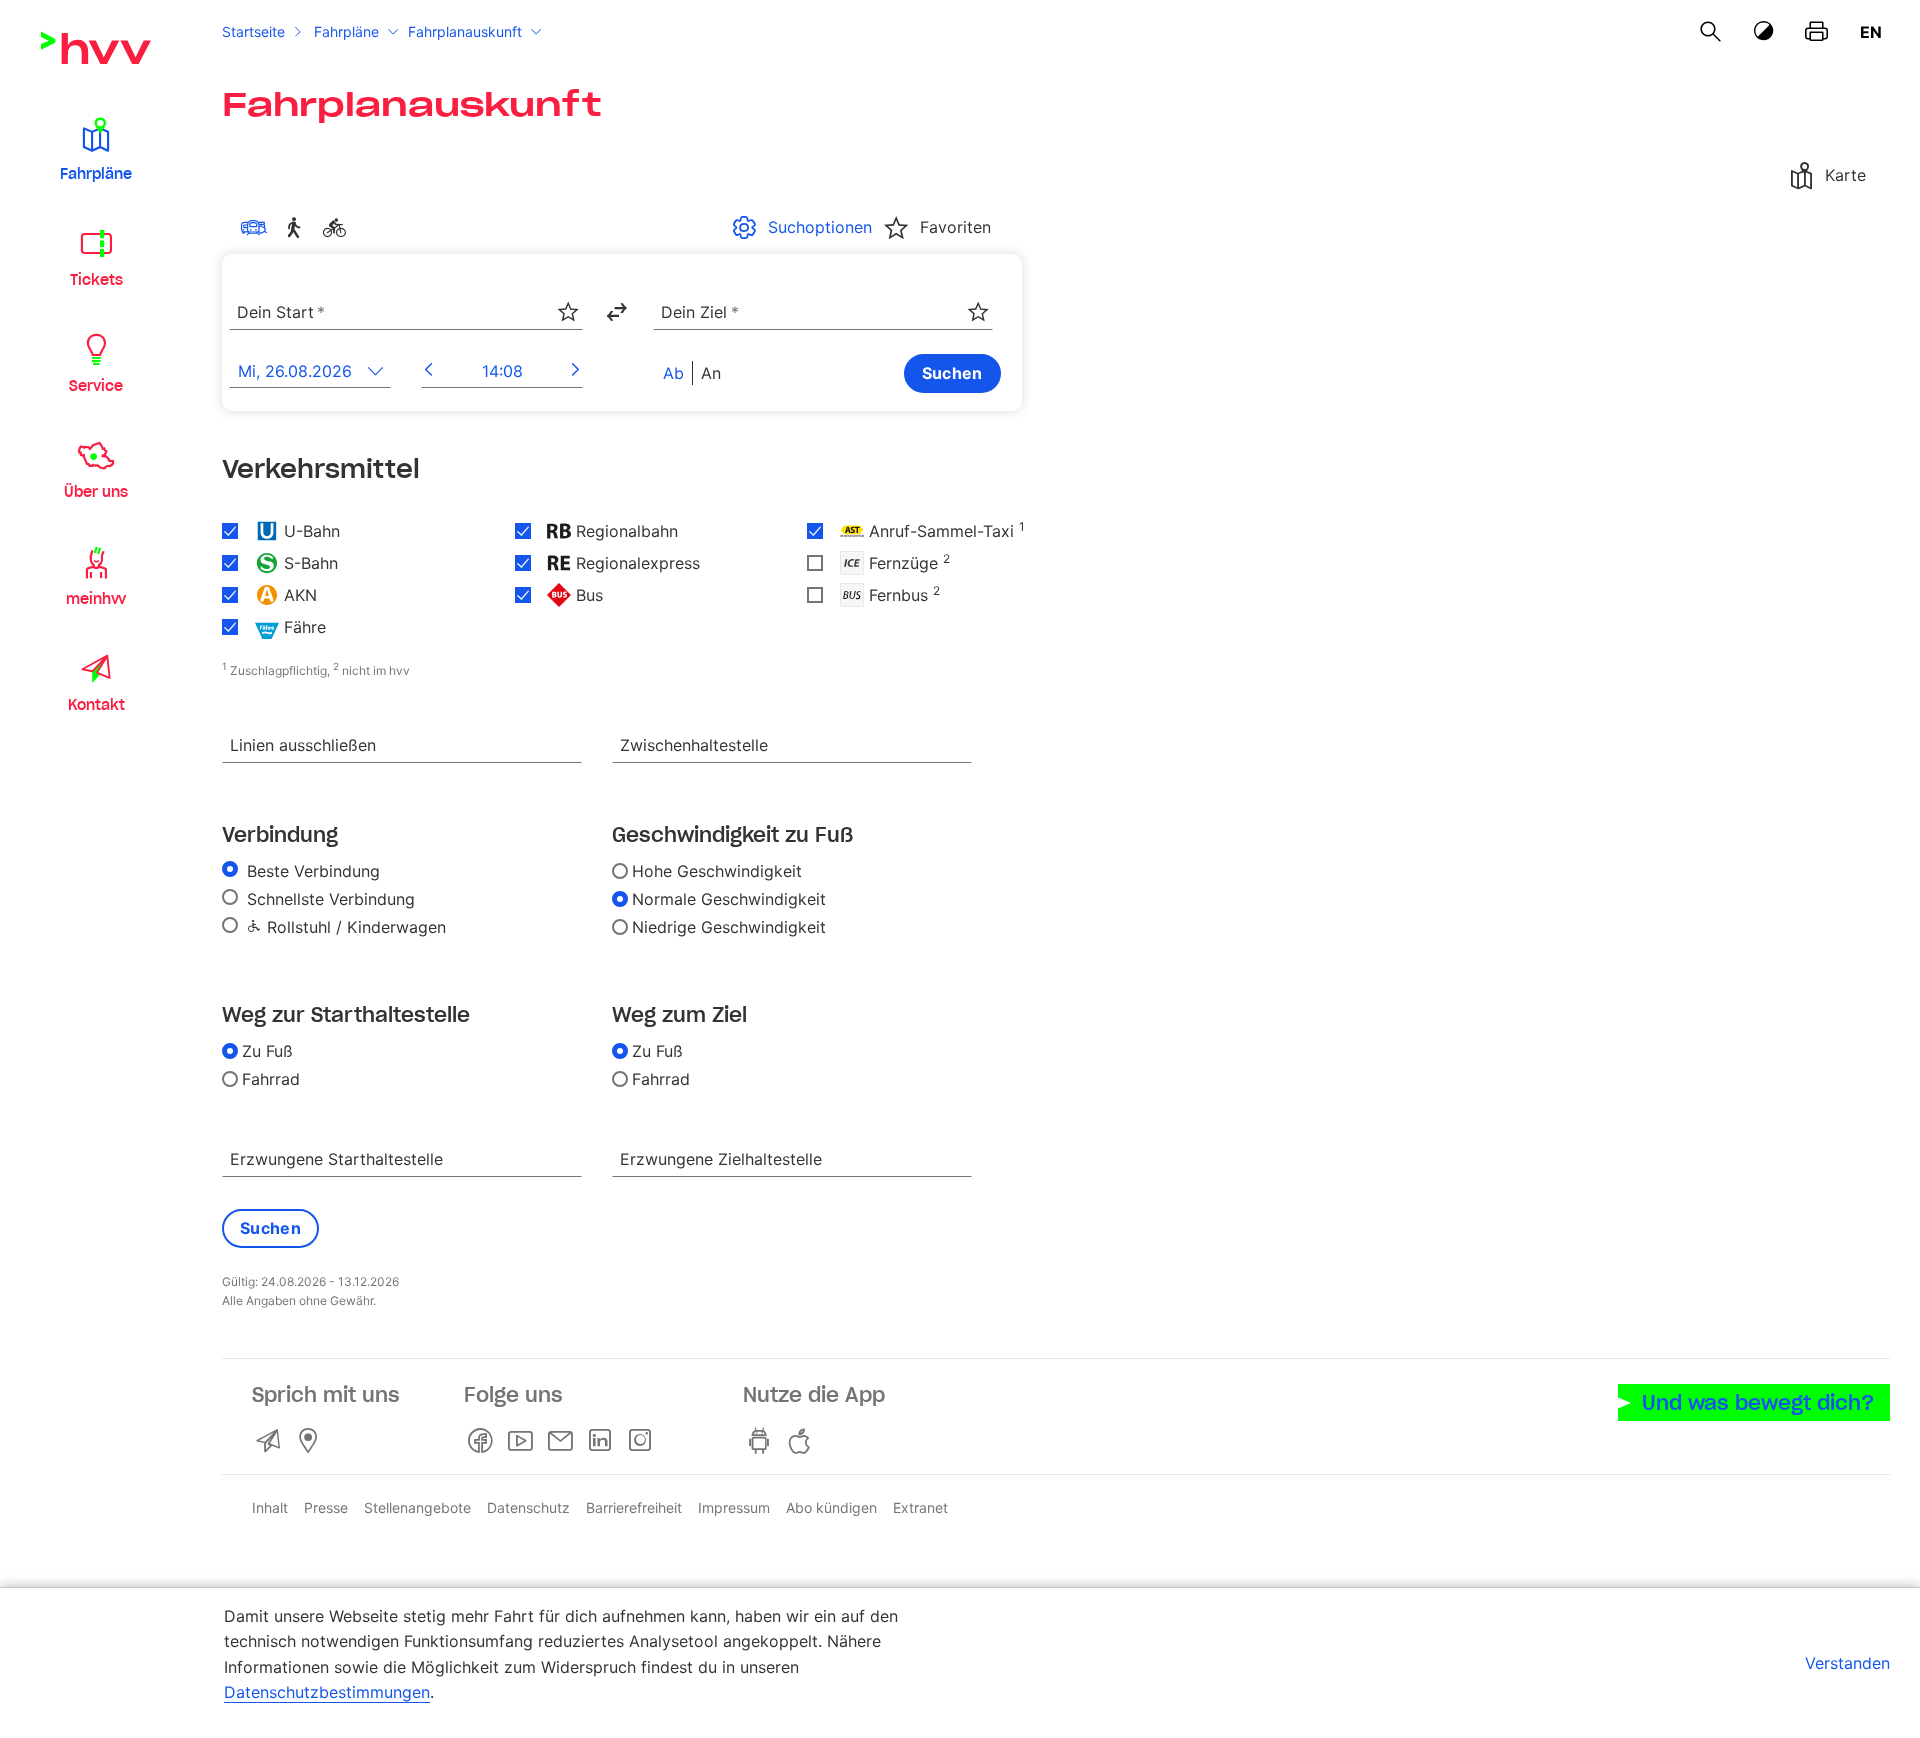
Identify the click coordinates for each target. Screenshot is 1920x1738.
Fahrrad (271, 1079)
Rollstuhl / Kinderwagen (354, 927)
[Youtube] (524, 1441)
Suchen (952, 373)
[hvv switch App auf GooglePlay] (763, 1441)
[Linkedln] (604, 1441)
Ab (673, 373)
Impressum (734, 1507)
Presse (326, 1507)
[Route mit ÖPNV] (258, 228)
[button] (96, 148)
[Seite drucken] (1816, 32)
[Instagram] (644, 1441)
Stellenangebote (417, 1507)
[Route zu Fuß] (298, 228)
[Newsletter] (564, 1441)
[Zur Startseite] (96, 48)
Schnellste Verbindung (328, 899)
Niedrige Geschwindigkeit (729, 927)
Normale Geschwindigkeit (729, 899)
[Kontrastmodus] (1764, 31)
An (711, 373)
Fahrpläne (346, 31)
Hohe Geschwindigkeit (717, 871)
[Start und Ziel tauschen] (616, 312)
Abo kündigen (831, 1507)
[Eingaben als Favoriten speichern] (568, 312)
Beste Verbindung (311, 871)
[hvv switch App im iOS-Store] (803, 1441)
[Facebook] (484, 1441)
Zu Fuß (267, 1051)
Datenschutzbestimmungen (327, 1692)
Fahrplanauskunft (465, 31)
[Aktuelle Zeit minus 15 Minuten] (428, 370)
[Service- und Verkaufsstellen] (312, 1441)
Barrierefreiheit (634, 1507)
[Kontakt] (272, 1441)
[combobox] (406, 313)
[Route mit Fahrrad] (338, 228)
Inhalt (270, 1507)
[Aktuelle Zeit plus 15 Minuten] (575, 370)
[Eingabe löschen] (567, 299)
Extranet (920, 1507)
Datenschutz (528, 1507)
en (1871, 32)
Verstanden (1847, 1663)
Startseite (253, 31)
